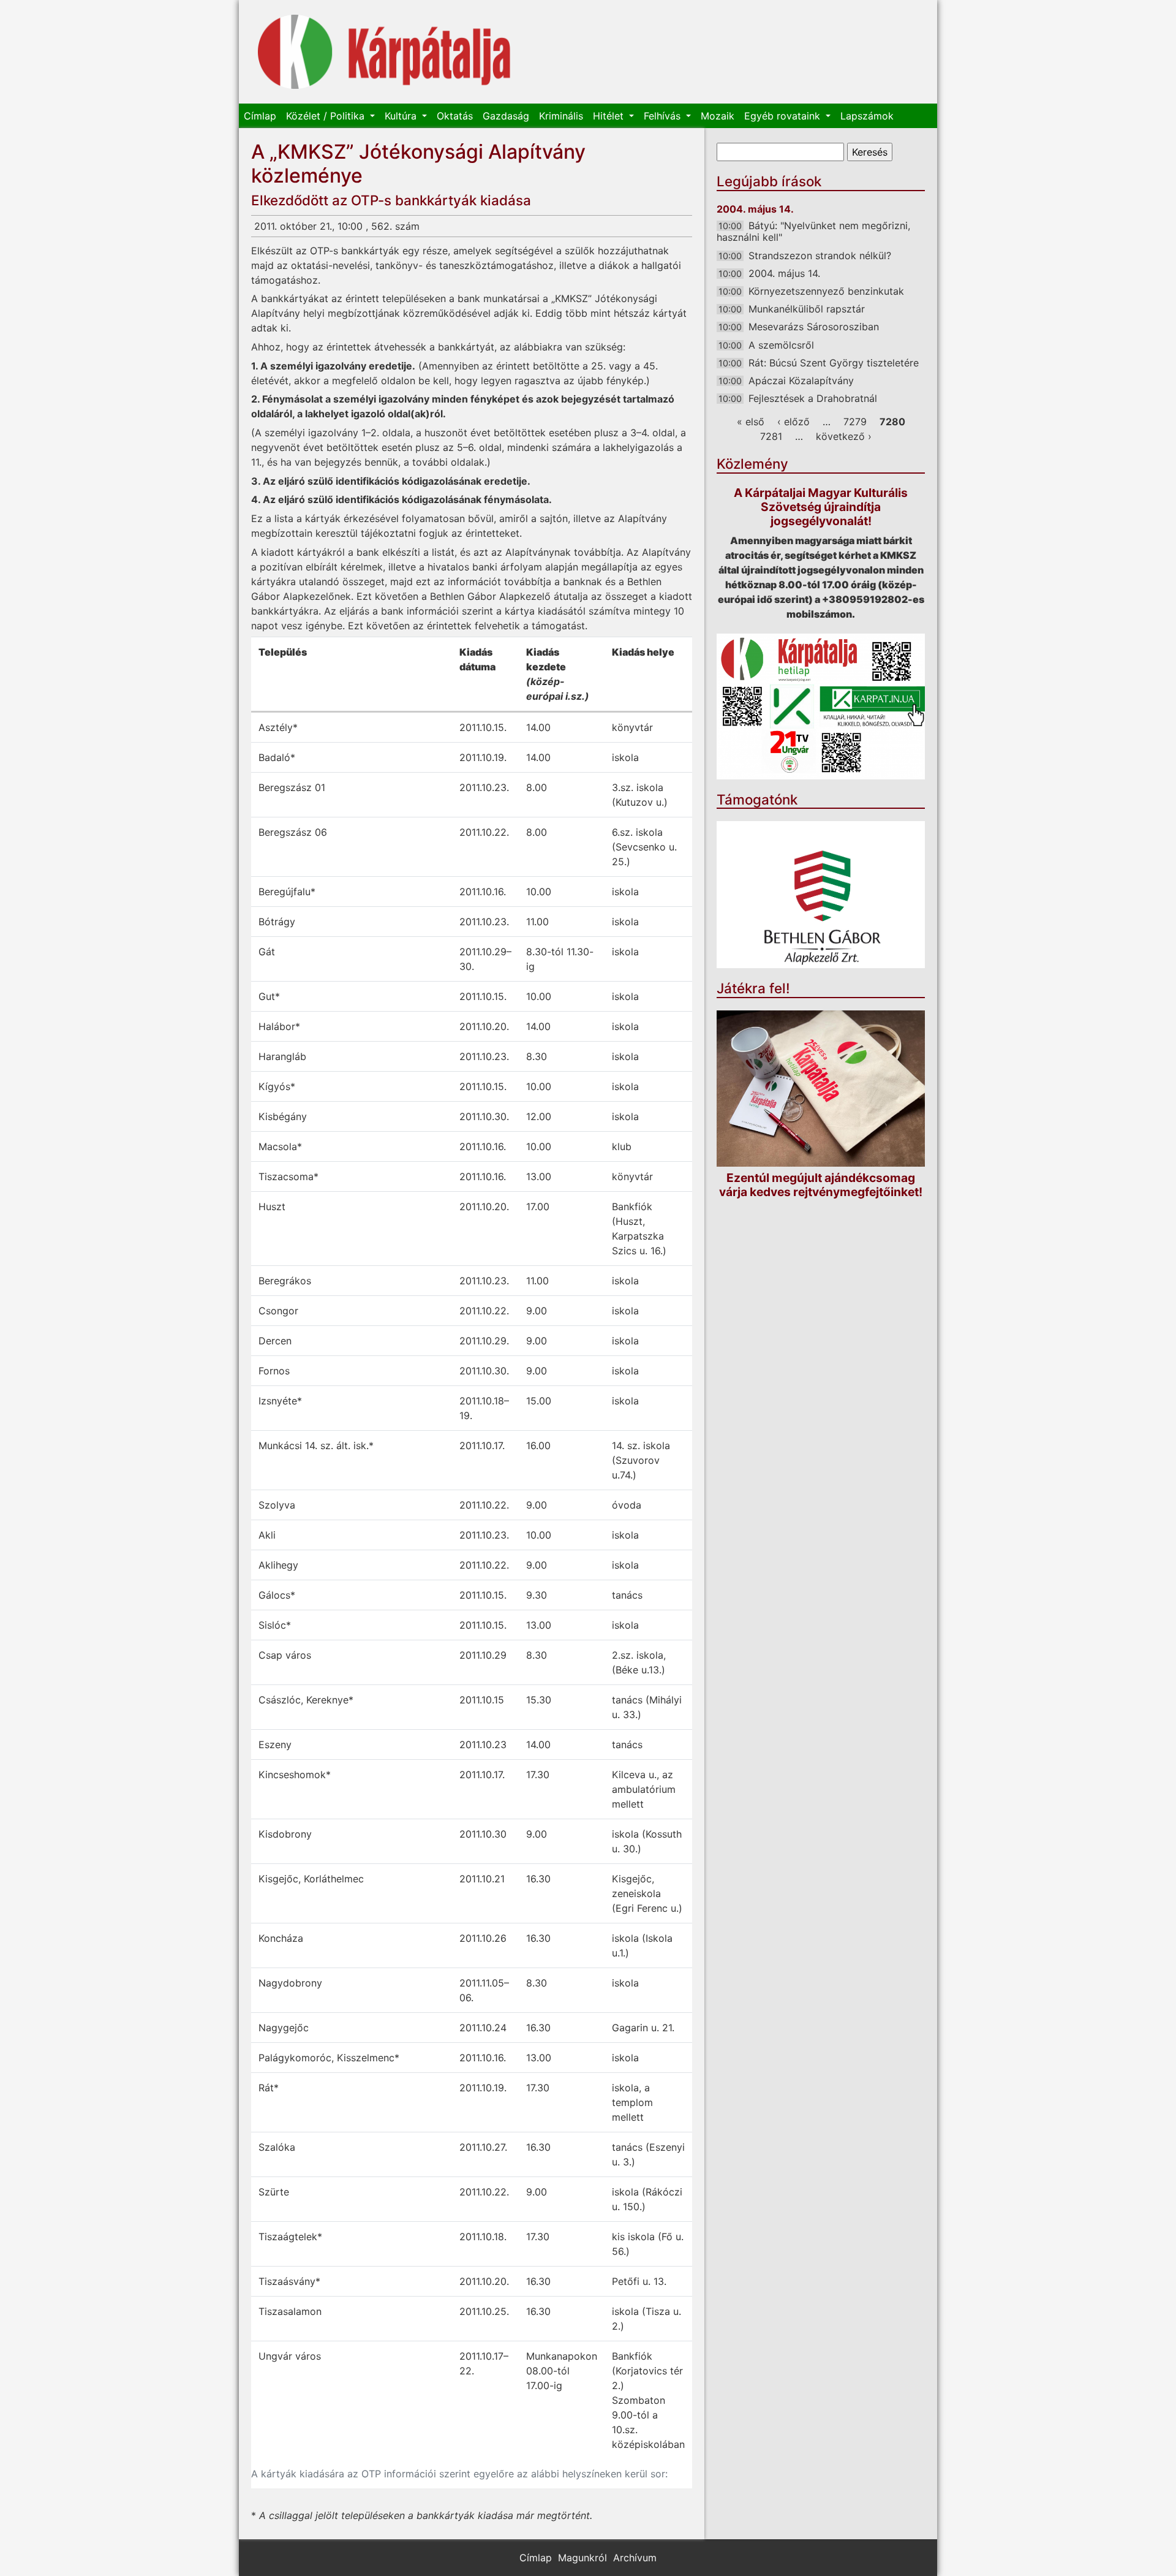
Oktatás (455, 116)
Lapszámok (867, 116)
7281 (771, 436)
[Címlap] (384, 52)
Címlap (260, 116)
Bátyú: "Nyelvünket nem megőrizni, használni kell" (813, 231)
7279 (855, 422)
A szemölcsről (781, 345)
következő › (844, 436)
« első (751, 422)
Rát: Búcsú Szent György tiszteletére (834, 363)
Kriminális (561, 116)
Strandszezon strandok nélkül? (820, 256)
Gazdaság (506, 116)
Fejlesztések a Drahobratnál (813, 398)
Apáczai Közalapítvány (801, 381)
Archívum (635, 2558)
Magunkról (582, 2558)
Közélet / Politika (327, 116)
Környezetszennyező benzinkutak (826, 291)
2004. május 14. (784, 273)
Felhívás (664, 116)
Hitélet (610, 116)
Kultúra (402, 116)
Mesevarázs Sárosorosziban (814, 327)
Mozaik (718, 116)
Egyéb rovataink (784, 116)
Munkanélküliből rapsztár (807, 309)
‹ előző (793, 422)
